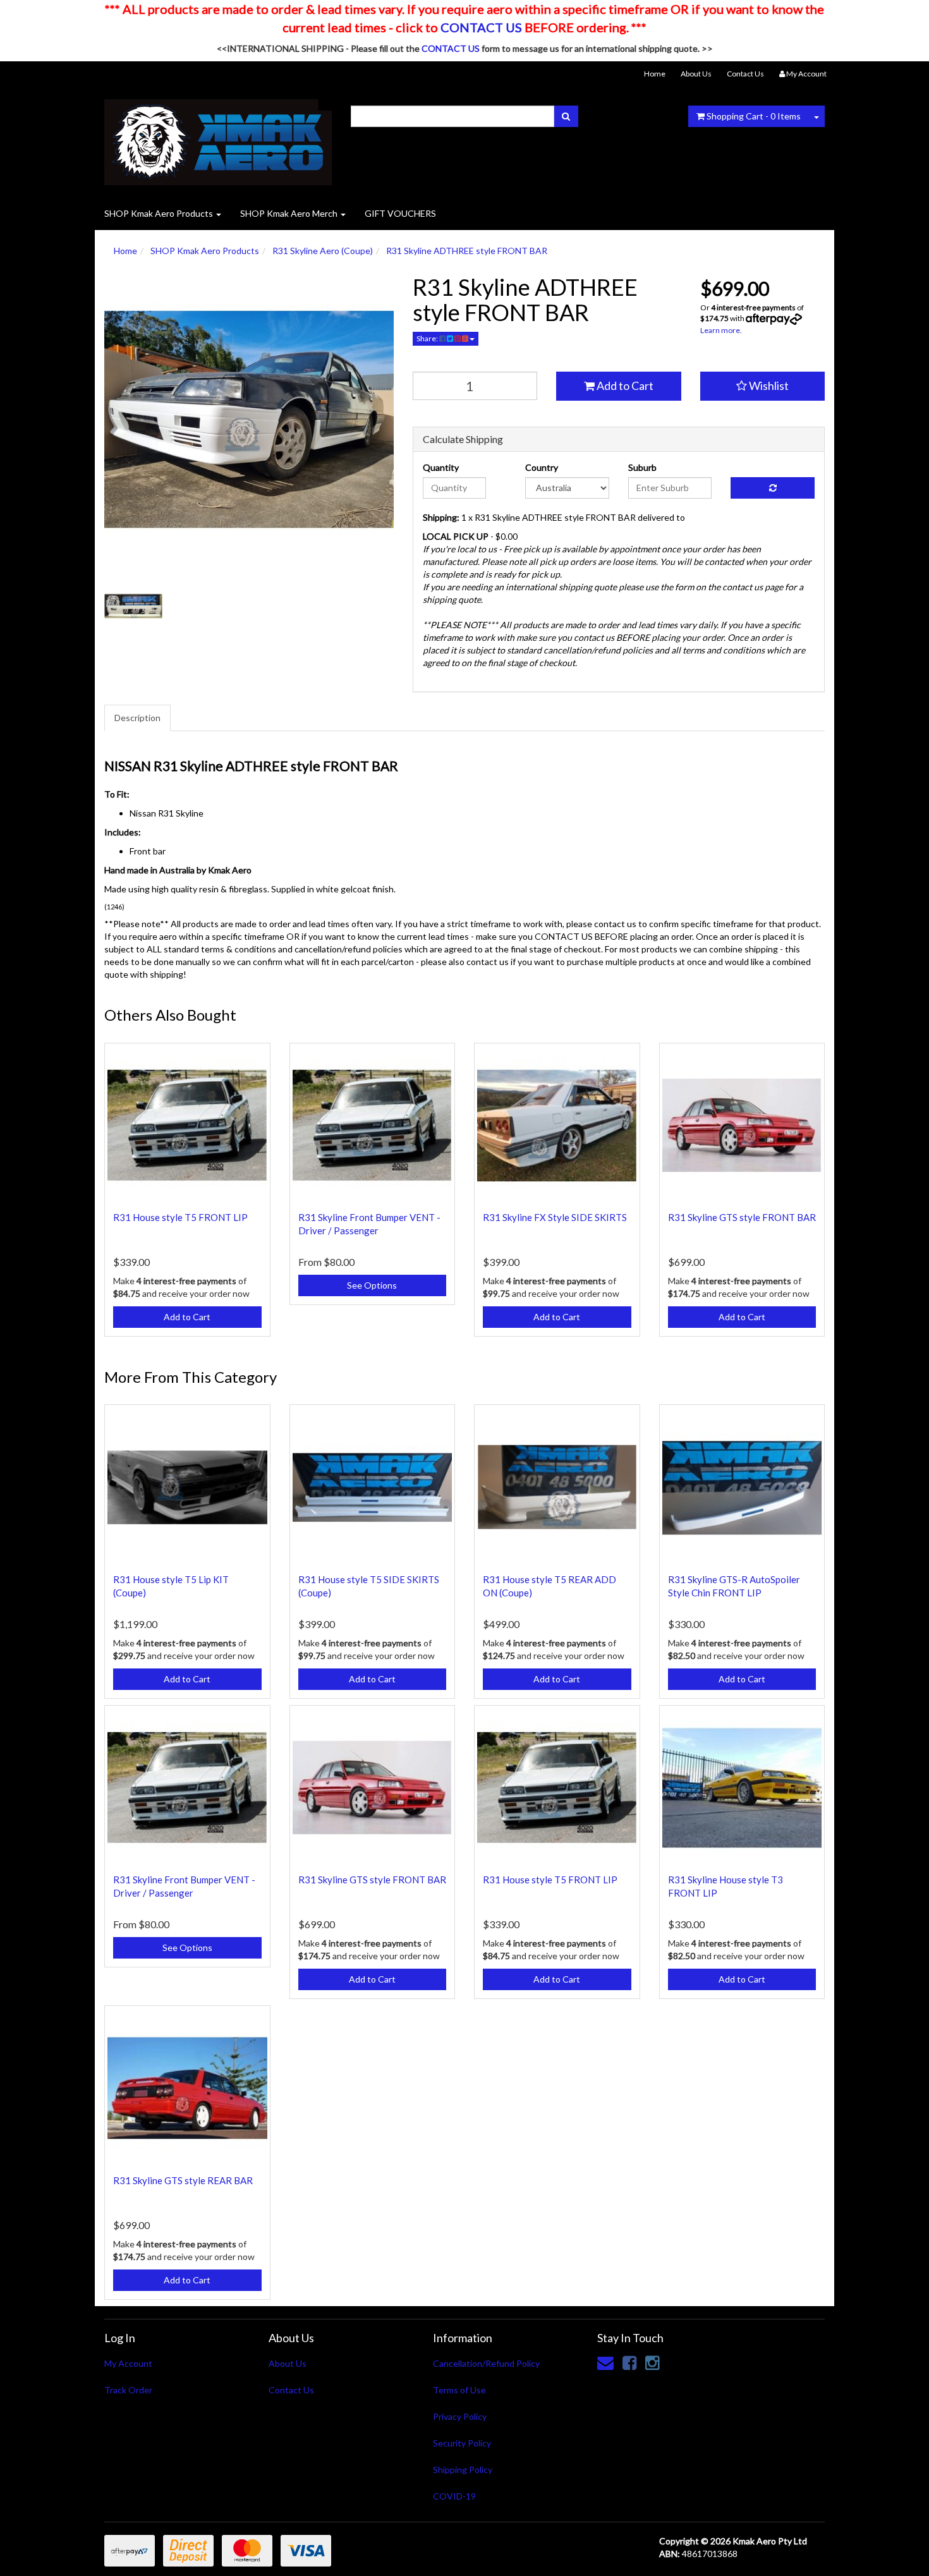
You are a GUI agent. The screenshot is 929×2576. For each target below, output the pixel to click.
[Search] (566, 116)
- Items (754, 116)
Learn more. (721, 330)
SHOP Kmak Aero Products (160, 213)
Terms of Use (459, 2390)
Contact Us (745, 74)
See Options (372, 1285)
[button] (763, 386)
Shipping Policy (463, 2470)
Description (137, 718)
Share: (428, 338)
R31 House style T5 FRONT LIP (180, 1217)
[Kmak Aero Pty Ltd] (218, 138)
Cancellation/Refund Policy (486, 2363)
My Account (128, 2363)
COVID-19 (454, 2496)
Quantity (441, 467)
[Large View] (133, 606)
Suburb (642, 467)
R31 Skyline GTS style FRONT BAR (742, 1217)
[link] (629, 2362)
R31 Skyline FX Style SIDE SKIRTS (555, 1217)
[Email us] (605, 2362)
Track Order (128, 2390)
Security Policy (462, 2443)
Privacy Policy (460, 2416)
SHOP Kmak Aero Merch (290, 213)
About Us (696, 74)
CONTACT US (481, 27)
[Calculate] (773, 488)
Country (542, 467)
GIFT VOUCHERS (400, 213)
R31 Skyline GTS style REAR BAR (183, 2180)
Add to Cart (624, 386)
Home (655, 74)
